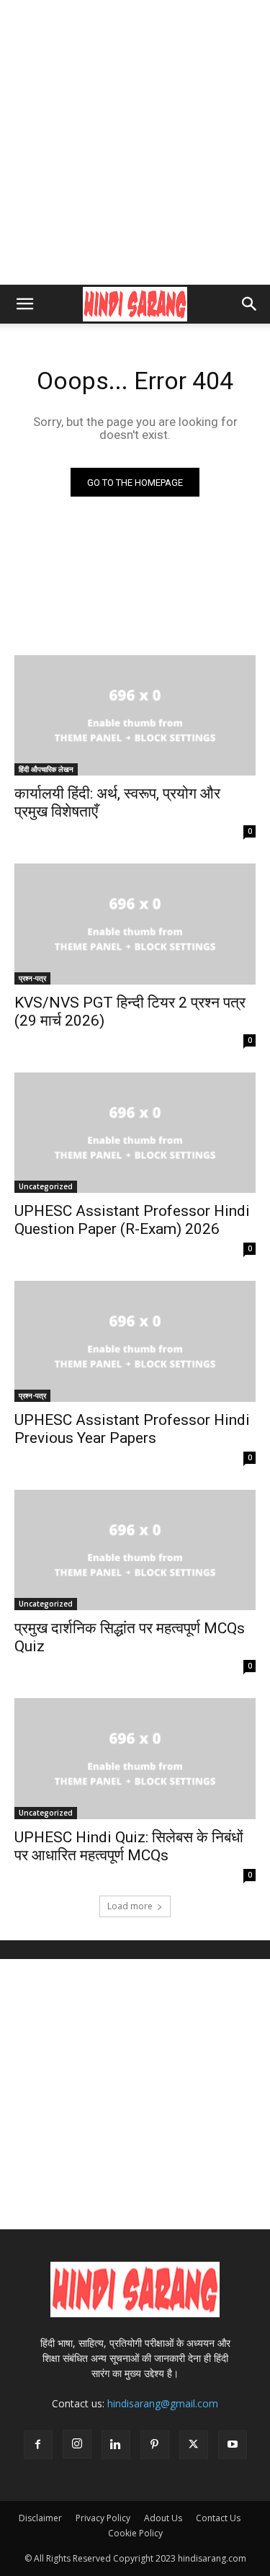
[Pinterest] (155, 2445)
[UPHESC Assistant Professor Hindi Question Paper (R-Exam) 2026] (135, 1133)
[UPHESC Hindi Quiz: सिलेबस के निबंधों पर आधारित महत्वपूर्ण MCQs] (135, 1759)
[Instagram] (77, 2444)
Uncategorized (46, 1186)
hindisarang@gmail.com (163, 2403)
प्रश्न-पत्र (32, 978)
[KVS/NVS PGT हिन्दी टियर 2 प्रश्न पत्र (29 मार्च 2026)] (135, 924)
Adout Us (163, 2518)
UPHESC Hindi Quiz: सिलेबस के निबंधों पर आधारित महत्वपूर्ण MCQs (129, 1846)
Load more (130, 1906)
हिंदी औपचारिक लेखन (46, 769)
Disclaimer (40, 2518)
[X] (194, 2445)
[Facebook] (38, 2445)
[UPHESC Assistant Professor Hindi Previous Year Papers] (135, 1341)
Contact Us (218, 2518)
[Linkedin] (116, 2445)
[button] (24, 304)
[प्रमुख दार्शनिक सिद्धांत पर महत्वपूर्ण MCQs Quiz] (135, 1550)
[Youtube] (233, 2445)
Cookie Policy (135, 2533)
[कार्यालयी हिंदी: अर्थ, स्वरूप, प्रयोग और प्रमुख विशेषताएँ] (135, 716)
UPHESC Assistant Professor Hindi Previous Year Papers (132, 1429)
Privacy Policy (103, 2518)
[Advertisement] (135, 142)
